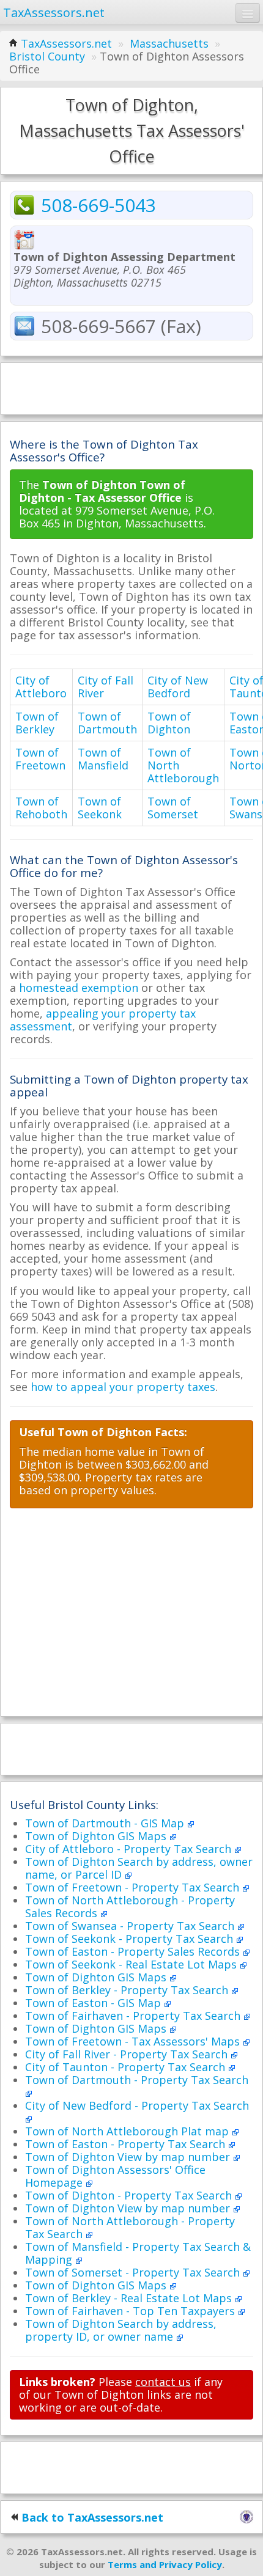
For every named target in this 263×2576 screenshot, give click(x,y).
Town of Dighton (169, 723)
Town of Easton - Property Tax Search (127, 2144)
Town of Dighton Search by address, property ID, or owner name (121, 2330)
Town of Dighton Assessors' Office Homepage (115, 2176)
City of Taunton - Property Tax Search (127, 2067)
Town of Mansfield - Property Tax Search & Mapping (138, 2253)
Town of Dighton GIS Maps (97, 1836)
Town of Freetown (40, 759)
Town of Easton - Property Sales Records (134, 1951)
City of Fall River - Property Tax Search (128, 2054)
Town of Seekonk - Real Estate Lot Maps (132, 1964)
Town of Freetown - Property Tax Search (134, 1887)
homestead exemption (79, 988)
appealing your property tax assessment (103, 1020)
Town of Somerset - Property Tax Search (134, 2272)
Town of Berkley (37, 723)
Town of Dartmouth (107, 723)
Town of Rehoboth (41, 808)
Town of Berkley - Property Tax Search (128, 1990)
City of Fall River (106, 687)
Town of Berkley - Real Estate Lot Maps (130, 2298)
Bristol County (47, 56)
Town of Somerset (173, 808)
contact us (163, 2382)
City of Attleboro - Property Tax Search (130, 1849)
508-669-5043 (98, 205)
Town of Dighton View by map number (129, 2157)
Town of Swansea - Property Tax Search (131, 1926)
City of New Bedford (178, 687)
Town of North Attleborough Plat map (128, 2131)
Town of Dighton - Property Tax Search (130, 2195)
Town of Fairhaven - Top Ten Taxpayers (131, 2311)
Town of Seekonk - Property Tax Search (131, 1939)
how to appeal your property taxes (123, 1387)
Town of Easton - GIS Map (94, 2003)
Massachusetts (169, 43)
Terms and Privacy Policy (165, 2564)
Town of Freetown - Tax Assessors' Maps (134, 2041)
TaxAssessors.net (66, 43)
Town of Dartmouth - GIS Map (106, 1823)
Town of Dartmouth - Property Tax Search (137, 2080)
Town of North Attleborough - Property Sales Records (130, 1906)
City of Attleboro (41, 687)
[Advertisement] (131, 387)
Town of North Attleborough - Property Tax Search (130, 2227)
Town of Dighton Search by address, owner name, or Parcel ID (139, 1868)
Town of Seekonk (100, 808)
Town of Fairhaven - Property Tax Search (134, 2016)
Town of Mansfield (103, 759)
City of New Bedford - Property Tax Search (137, 2105)
